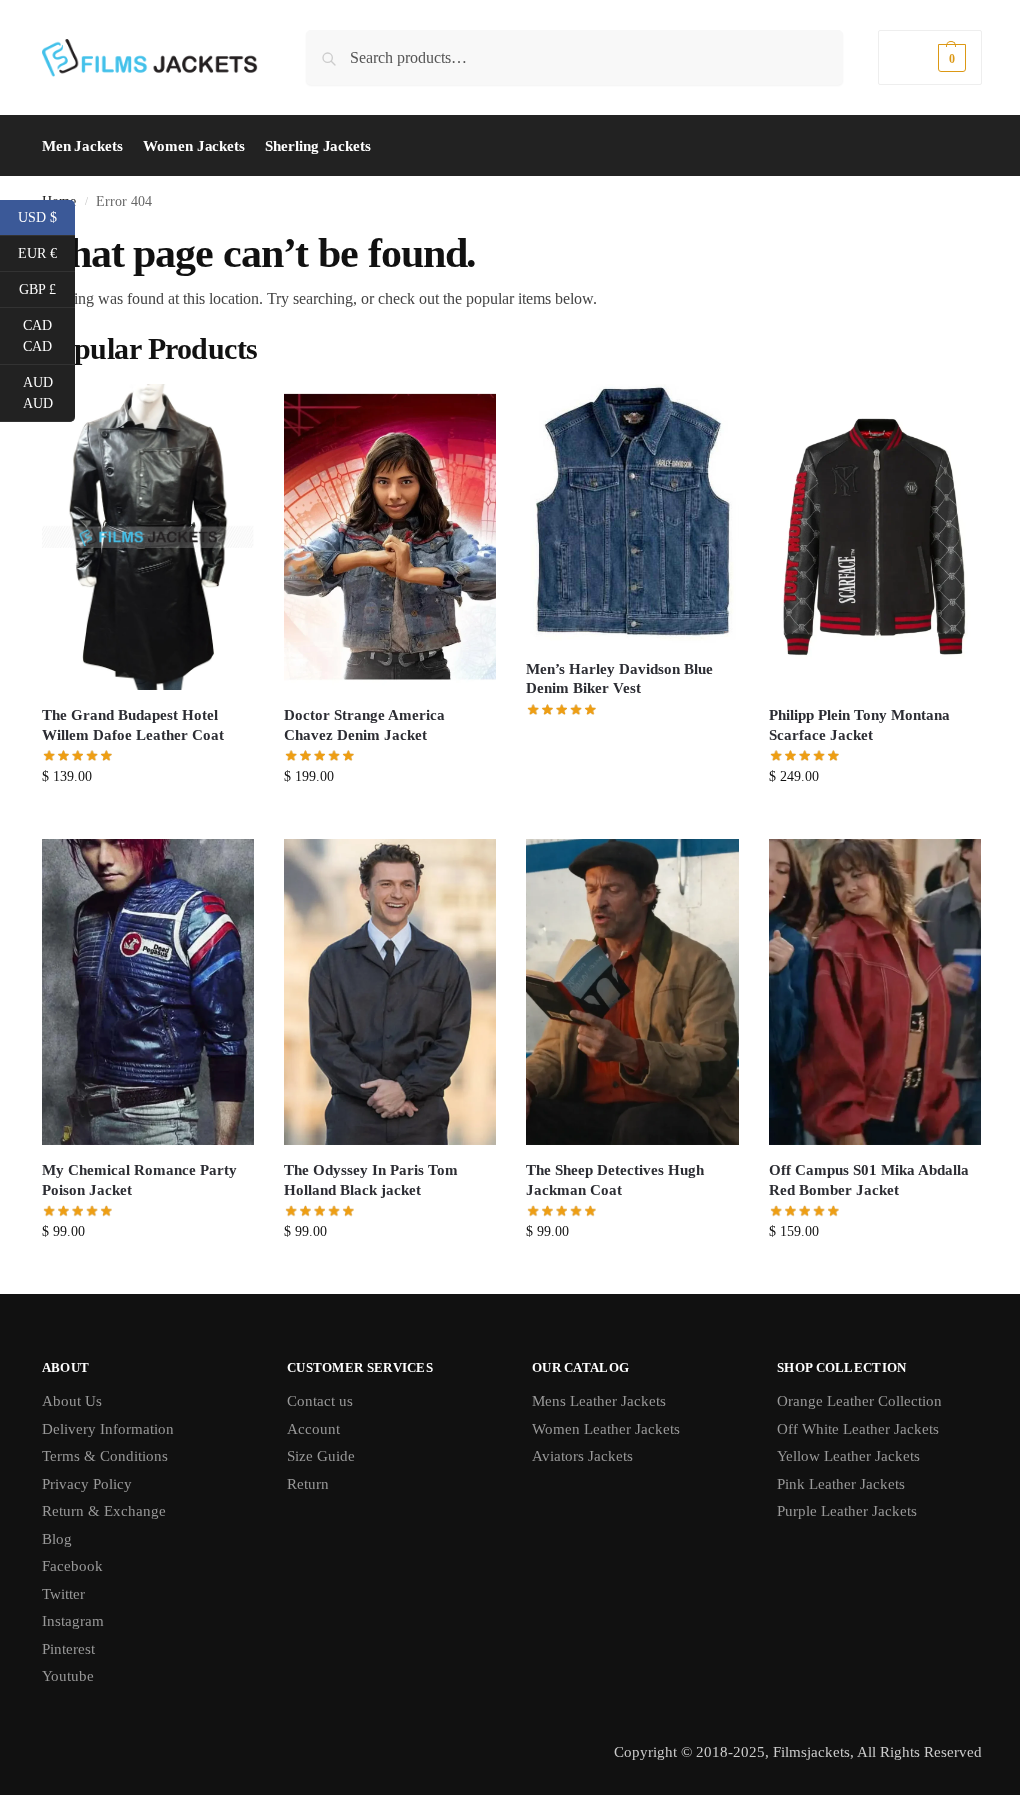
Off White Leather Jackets (858, 1429)
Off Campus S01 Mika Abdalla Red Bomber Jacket (869, 1180)
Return (308, 1484)
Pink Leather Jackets (841, 1484)
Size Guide (321, 1456)
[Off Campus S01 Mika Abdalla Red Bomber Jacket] (875, 992)
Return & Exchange (104, 1511)
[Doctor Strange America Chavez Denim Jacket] (390, 537)
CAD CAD (49, 336)
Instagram (73, 1621)
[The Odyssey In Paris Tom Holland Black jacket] (390, 992)
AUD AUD (49, 393)
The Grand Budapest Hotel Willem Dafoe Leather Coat (133, 725)
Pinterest (68, 1649)
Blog (57, 1539)
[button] (930, 57)
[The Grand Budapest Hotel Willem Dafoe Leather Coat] (148, 537)
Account (313, 1429)
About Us (72, 1401)
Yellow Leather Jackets (848, 1456)
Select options (148, 818)
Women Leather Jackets (606, 1429)
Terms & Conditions (105, 1456)
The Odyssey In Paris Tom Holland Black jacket (371, 1180)
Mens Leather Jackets (599, 1401)
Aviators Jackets (582, 1456)
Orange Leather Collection (859, 1401)
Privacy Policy (87, 1484)
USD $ (46, 216)
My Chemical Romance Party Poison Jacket (139, 1180)
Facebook (72, 1566)
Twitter (63, 1594)
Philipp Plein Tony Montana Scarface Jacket (859, 725)
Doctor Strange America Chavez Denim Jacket (364, 725)
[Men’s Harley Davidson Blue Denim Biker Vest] (632, 514)
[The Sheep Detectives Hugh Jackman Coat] (632, 992)
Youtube (68, 1676)
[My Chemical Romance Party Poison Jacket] (148, 992)
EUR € (46, 252)
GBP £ (47, 288)
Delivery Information (108, 1429)
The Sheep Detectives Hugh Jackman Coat (615, 1180)
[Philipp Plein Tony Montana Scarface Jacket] (875, 537)
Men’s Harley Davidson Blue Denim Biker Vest (619, 679)
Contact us (320, 1401)
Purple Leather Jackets (847, 1511)
